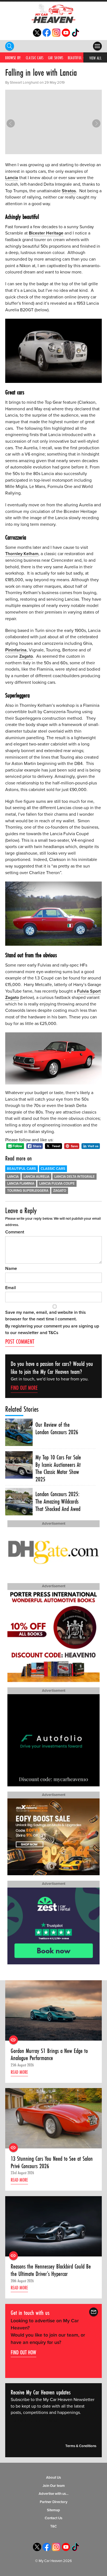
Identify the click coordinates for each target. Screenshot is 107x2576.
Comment (15, 1232)
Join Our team (54, 2486)
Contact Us (54, 2518)
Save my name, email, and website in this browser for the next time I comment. (46, 1316)
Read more (19, 2072)
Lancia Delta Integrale (74, 1177)
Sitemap (54, 2510)
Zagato (26, 656)
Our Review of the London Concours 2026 (57, 1428)
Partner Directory (54, 2502)
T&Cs (53, 1333)
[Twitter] (37, 35)
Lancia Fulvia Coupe (57, 1184)
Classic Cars (35, 58)
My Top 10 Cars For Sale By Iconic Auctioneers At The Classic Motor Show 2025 (58, 1468)
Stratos (69, 191)
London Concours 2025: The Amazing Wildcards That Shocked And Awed (58, 1501)
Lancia (12, 178)
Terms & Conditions (81, 2446)
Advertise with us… (54, 2494)
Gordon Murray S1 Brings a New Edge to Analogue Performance (49, 2054)
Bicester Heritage (46, 233)
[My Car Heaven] (54, 13)
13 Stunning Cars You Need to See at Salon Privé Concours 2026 (52, 2162)
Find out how (23, 2352)
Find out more (24, 1388)
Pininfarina (16, 650)
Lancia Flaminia (21, 1184)
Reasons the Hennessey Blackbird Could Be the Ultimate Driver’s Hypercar (51, 2270)
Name (11, 1269)
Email (11, 1288)
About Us (54, 2478)
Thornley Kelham (22, 554)
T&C (54, 2526)
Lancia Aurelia (36, 1177)
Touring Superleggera (28, 1191)
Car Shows (56, 58)
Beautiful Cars (79, 58)
